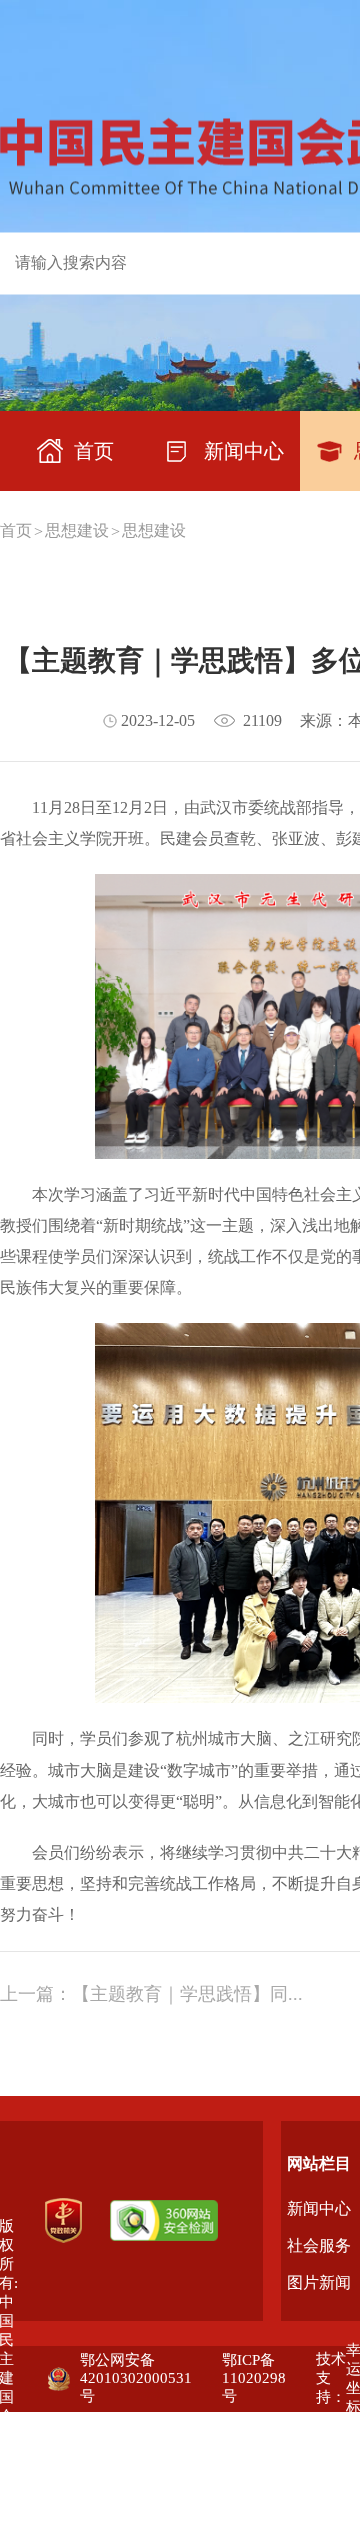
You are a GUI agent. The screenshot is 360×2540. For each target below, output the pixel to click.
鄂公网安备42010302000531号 (136, 2378)
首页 (16, 530)
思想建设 (77, 530)
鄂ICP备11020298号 (254, 2378)
